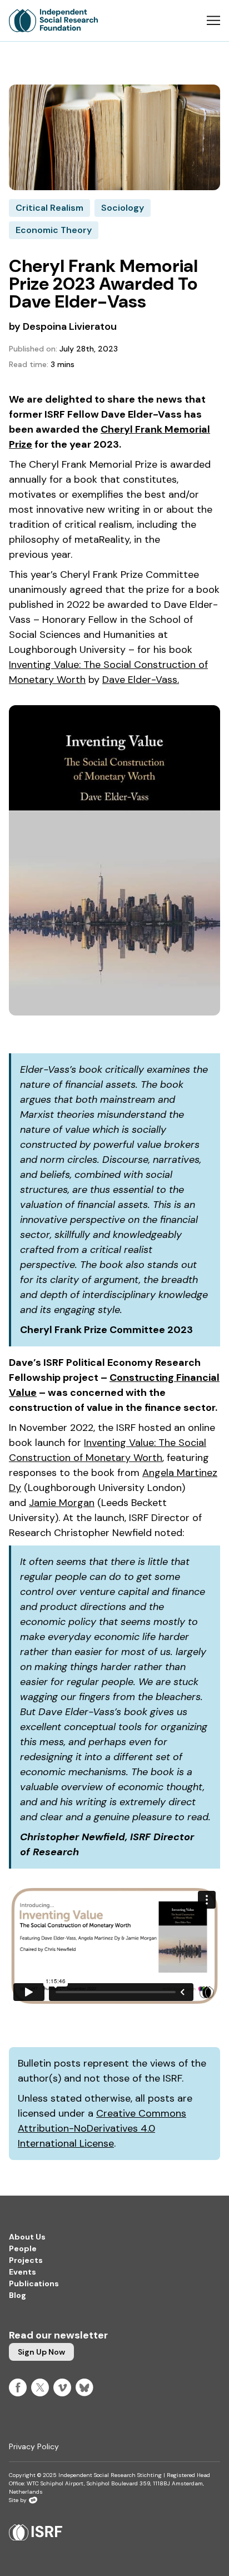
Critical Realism (49, 208)
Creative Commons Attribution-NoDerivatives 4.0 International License (102, 2128)
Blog (18, 2295)
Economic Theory (54, 230)
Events (23, 2272)
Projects (26, 2260)
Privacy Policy (34, 2446)
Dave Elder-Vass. (141, 680)
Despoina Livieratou (70, 326)
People (23, 2248)
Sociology (123, 208)
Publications (34, 2283)
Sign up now (41, 2352)
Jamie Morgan (62, 1503)
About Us (27, 2237)
